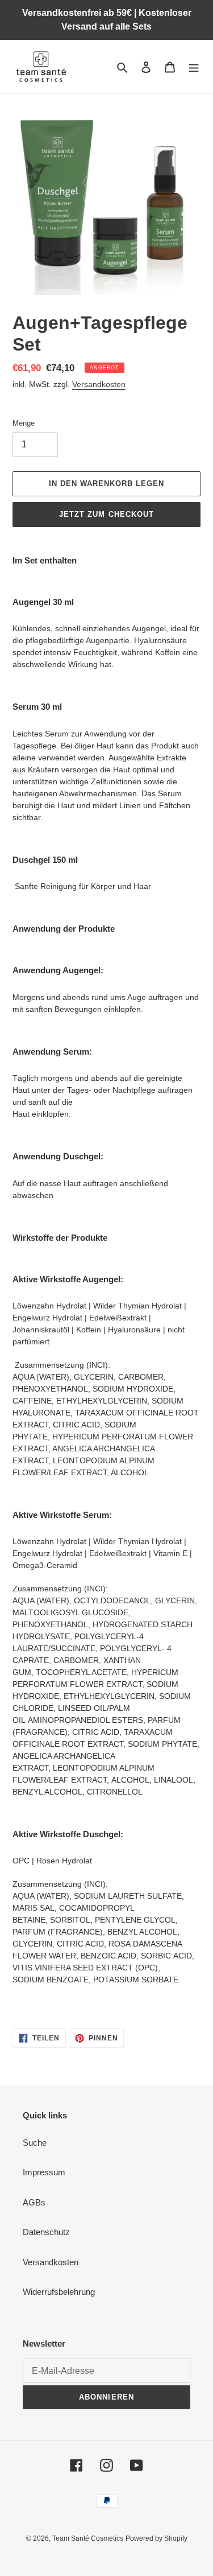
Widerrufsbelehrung (59, 2292)
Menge (24, 423)
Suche (35, 2143)
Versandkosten (99, 384)
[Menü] (194, 67)
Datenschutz (46, 2232)
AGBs (34, 2202)
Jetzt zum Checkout (106, 514)
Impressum (44, 2172)
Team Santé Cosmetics (88, 2538)
